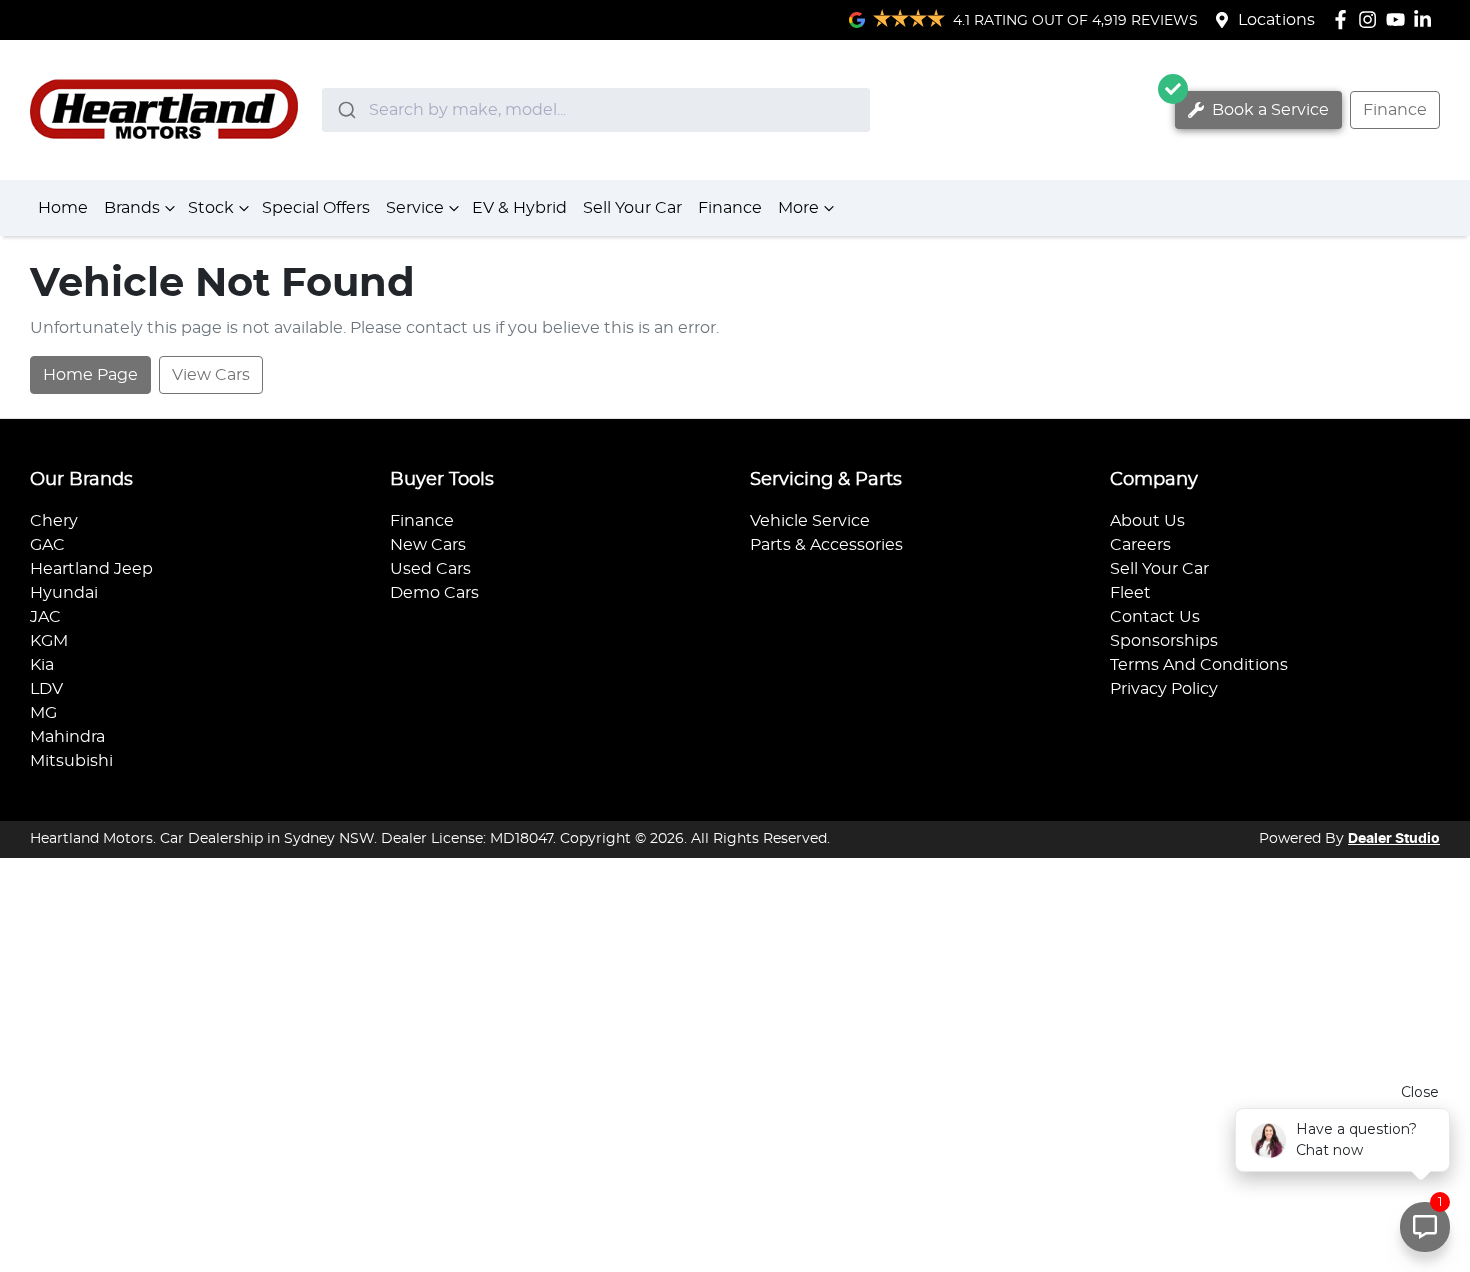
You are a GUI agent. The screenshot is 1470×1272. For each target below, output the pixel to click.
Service (415, 208)
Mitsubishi (71, 761)
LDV (46, 689)
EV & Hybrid (519, 208)
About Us (1147, 521)
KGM (49, 641)
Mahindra (67, 737)
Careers (1140, 545)
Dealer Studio (1394, 839)
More (798, 208)
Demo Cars (434, 593)
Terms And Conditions (1199, 665)
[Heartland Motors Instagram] (1371, 19)
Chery (54, 521)
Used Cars (430, 569)
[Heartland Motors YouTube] (1399, 19)
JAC (45, 617)
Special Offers (316, 208)
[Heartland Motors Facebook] (1344, 19)
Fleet (1130, 593)
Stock (211, 208)
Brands (132, 208)
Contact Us (1155, 617)
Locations (1276, 20)
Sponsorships (1164, 641)
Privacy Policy (1164, 689)
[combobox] (596, 110)
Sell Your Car (632, 208)
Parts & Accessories (826, 545)
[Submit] (345, 110)
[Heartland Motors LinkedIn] (1426, 19)
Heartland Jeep (91, 569)
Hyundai (64, 593)
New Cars (428, 545)
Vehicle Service (810, 521)
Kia (42, 665)
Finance (1395, 110)
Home (63, 208)
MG (43, 713)
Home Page (90, 375)
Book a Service (1268, 110)
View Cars (211, 375)
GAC (47, 545)
